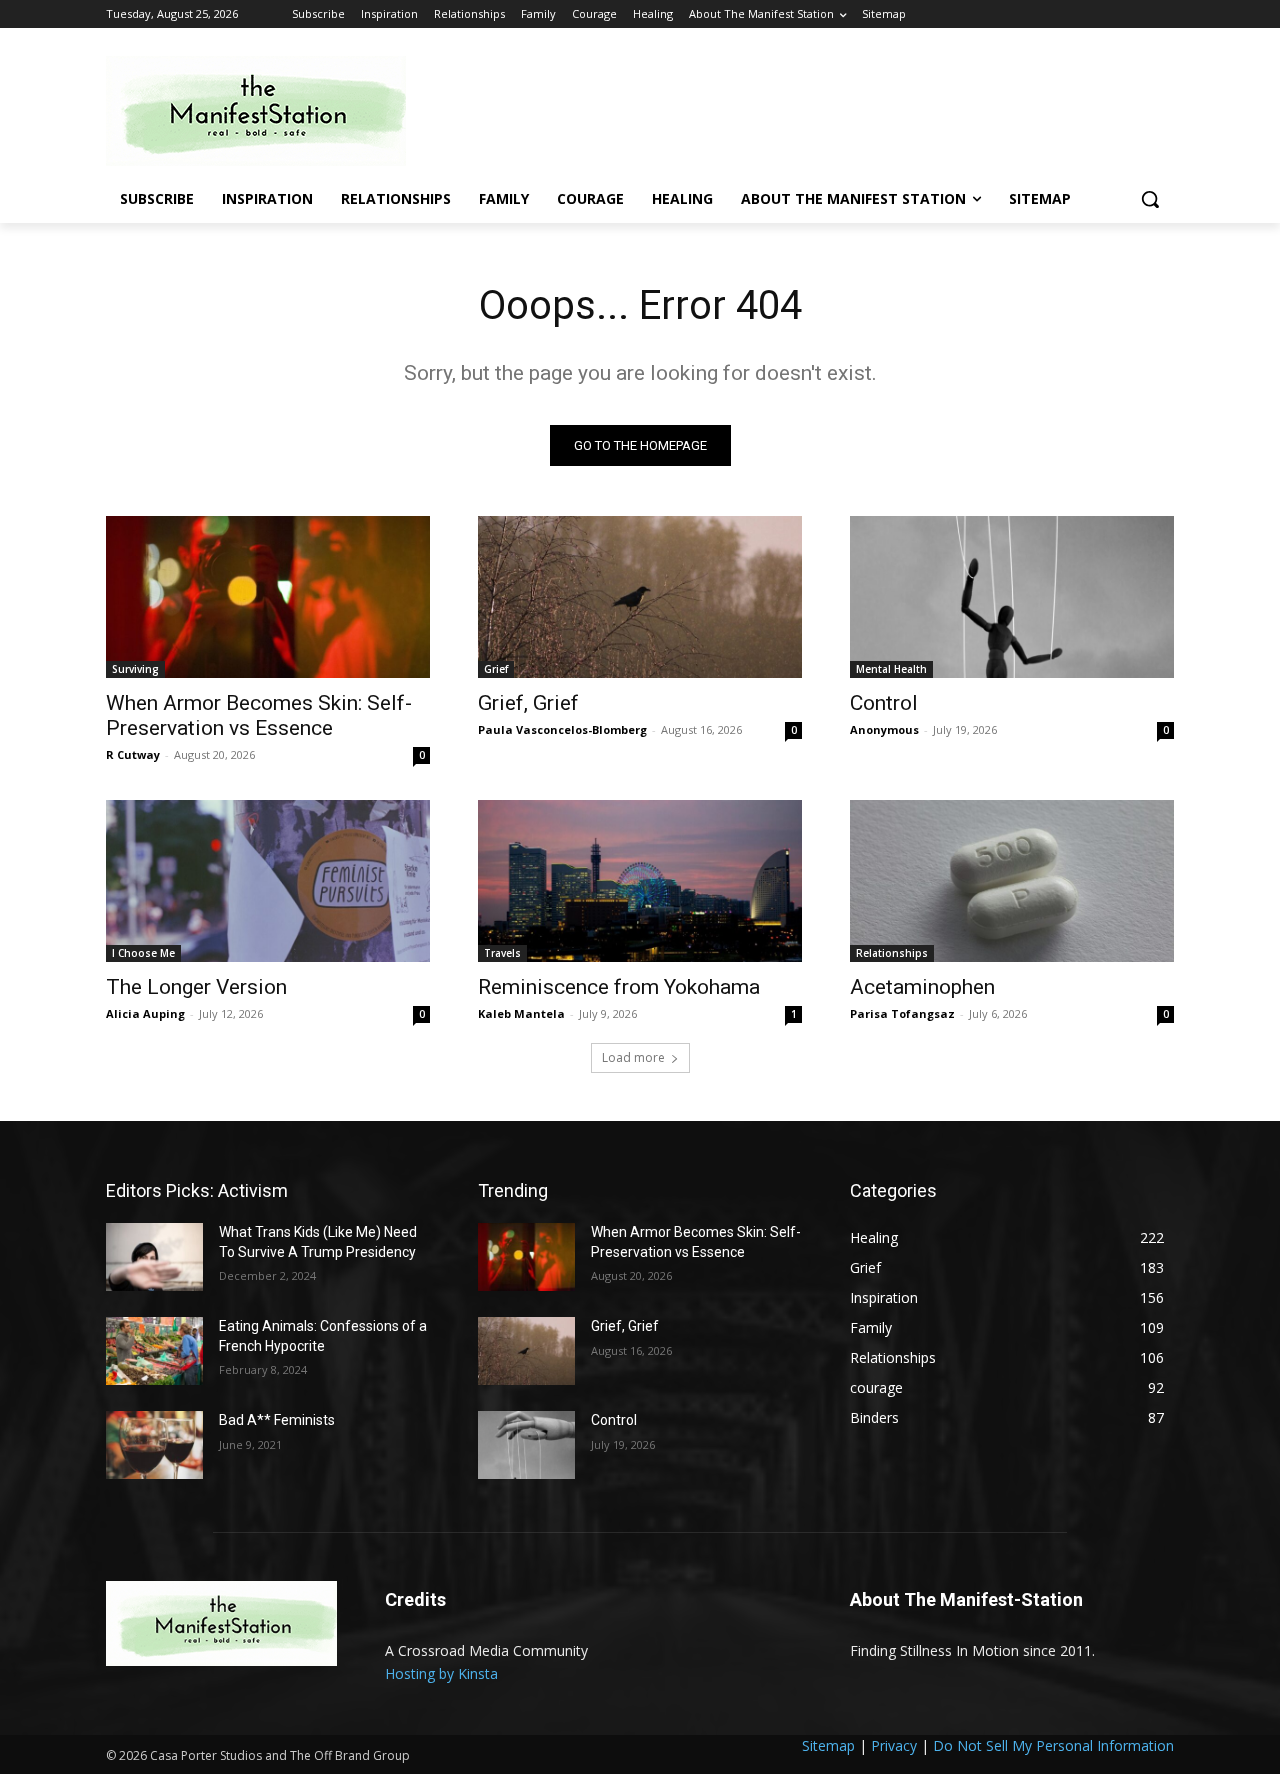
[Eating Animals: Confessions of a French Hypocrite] (154, 1351)
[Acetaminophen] (1012, 881)
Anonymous (884, 729)
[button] (1150, 199)
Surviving (135, 669)
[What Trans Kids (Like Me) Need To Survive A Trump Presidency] (154, 1257)
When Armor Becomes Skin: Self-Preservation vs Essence (259, 715)
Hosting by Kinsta (441, 1673)
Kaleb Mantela (521, 1013)
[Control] (1012, 597)
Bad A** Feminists (277, 1420)
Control (884, 703)
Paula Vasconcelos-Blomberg (562, 729)
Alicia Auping (145, 1013)
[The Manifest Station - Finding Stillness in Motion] (266, 111)
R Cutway (133, 754)
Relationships (892, 953)
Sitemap (828, 1745)
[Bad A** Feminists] (154, 1445)
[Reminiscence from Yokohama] (640, 881)
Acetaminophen (922, 987)
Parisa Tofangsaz (902, 1013)
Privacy (894, 1745)
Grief (496, 669)
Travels (502, 953)
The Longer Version (196, 987)
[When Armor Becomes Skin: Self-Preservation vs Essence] (268, 597)
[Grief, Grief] (640, 597)
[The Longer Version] (268, 881)
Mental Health (891, 669)
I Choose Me (143, 953)
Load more (633, 1057)
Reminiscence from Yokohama (619, 987)
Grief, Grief (528, 703)
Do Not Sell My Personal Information (1053, 1745)
